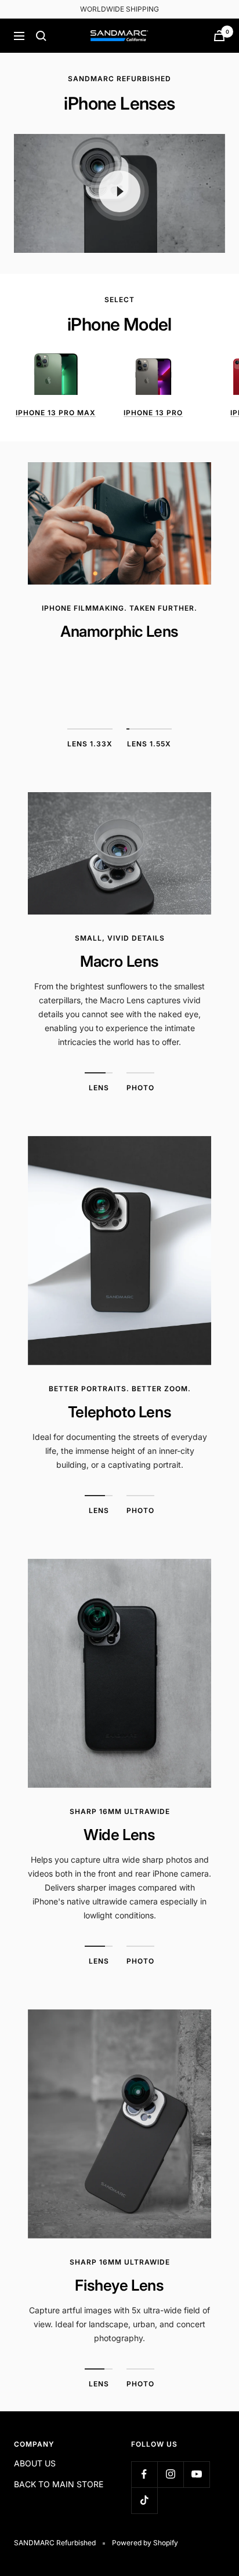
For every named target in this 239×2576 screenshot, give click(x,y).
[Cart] (219, 36)
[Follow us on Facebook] (144, 2474)
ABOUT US (35, 2463)
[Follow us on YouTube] (196, 2474)
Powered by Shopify (145, 2543)
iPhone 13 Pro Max (56, 413)
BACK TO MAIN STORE (59, 2484)
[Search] (41, 36)
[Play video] (119, 191)
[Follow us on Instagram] (170, 2474)
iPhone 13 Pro (153, 413)
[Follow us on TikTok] (144, 2500)
